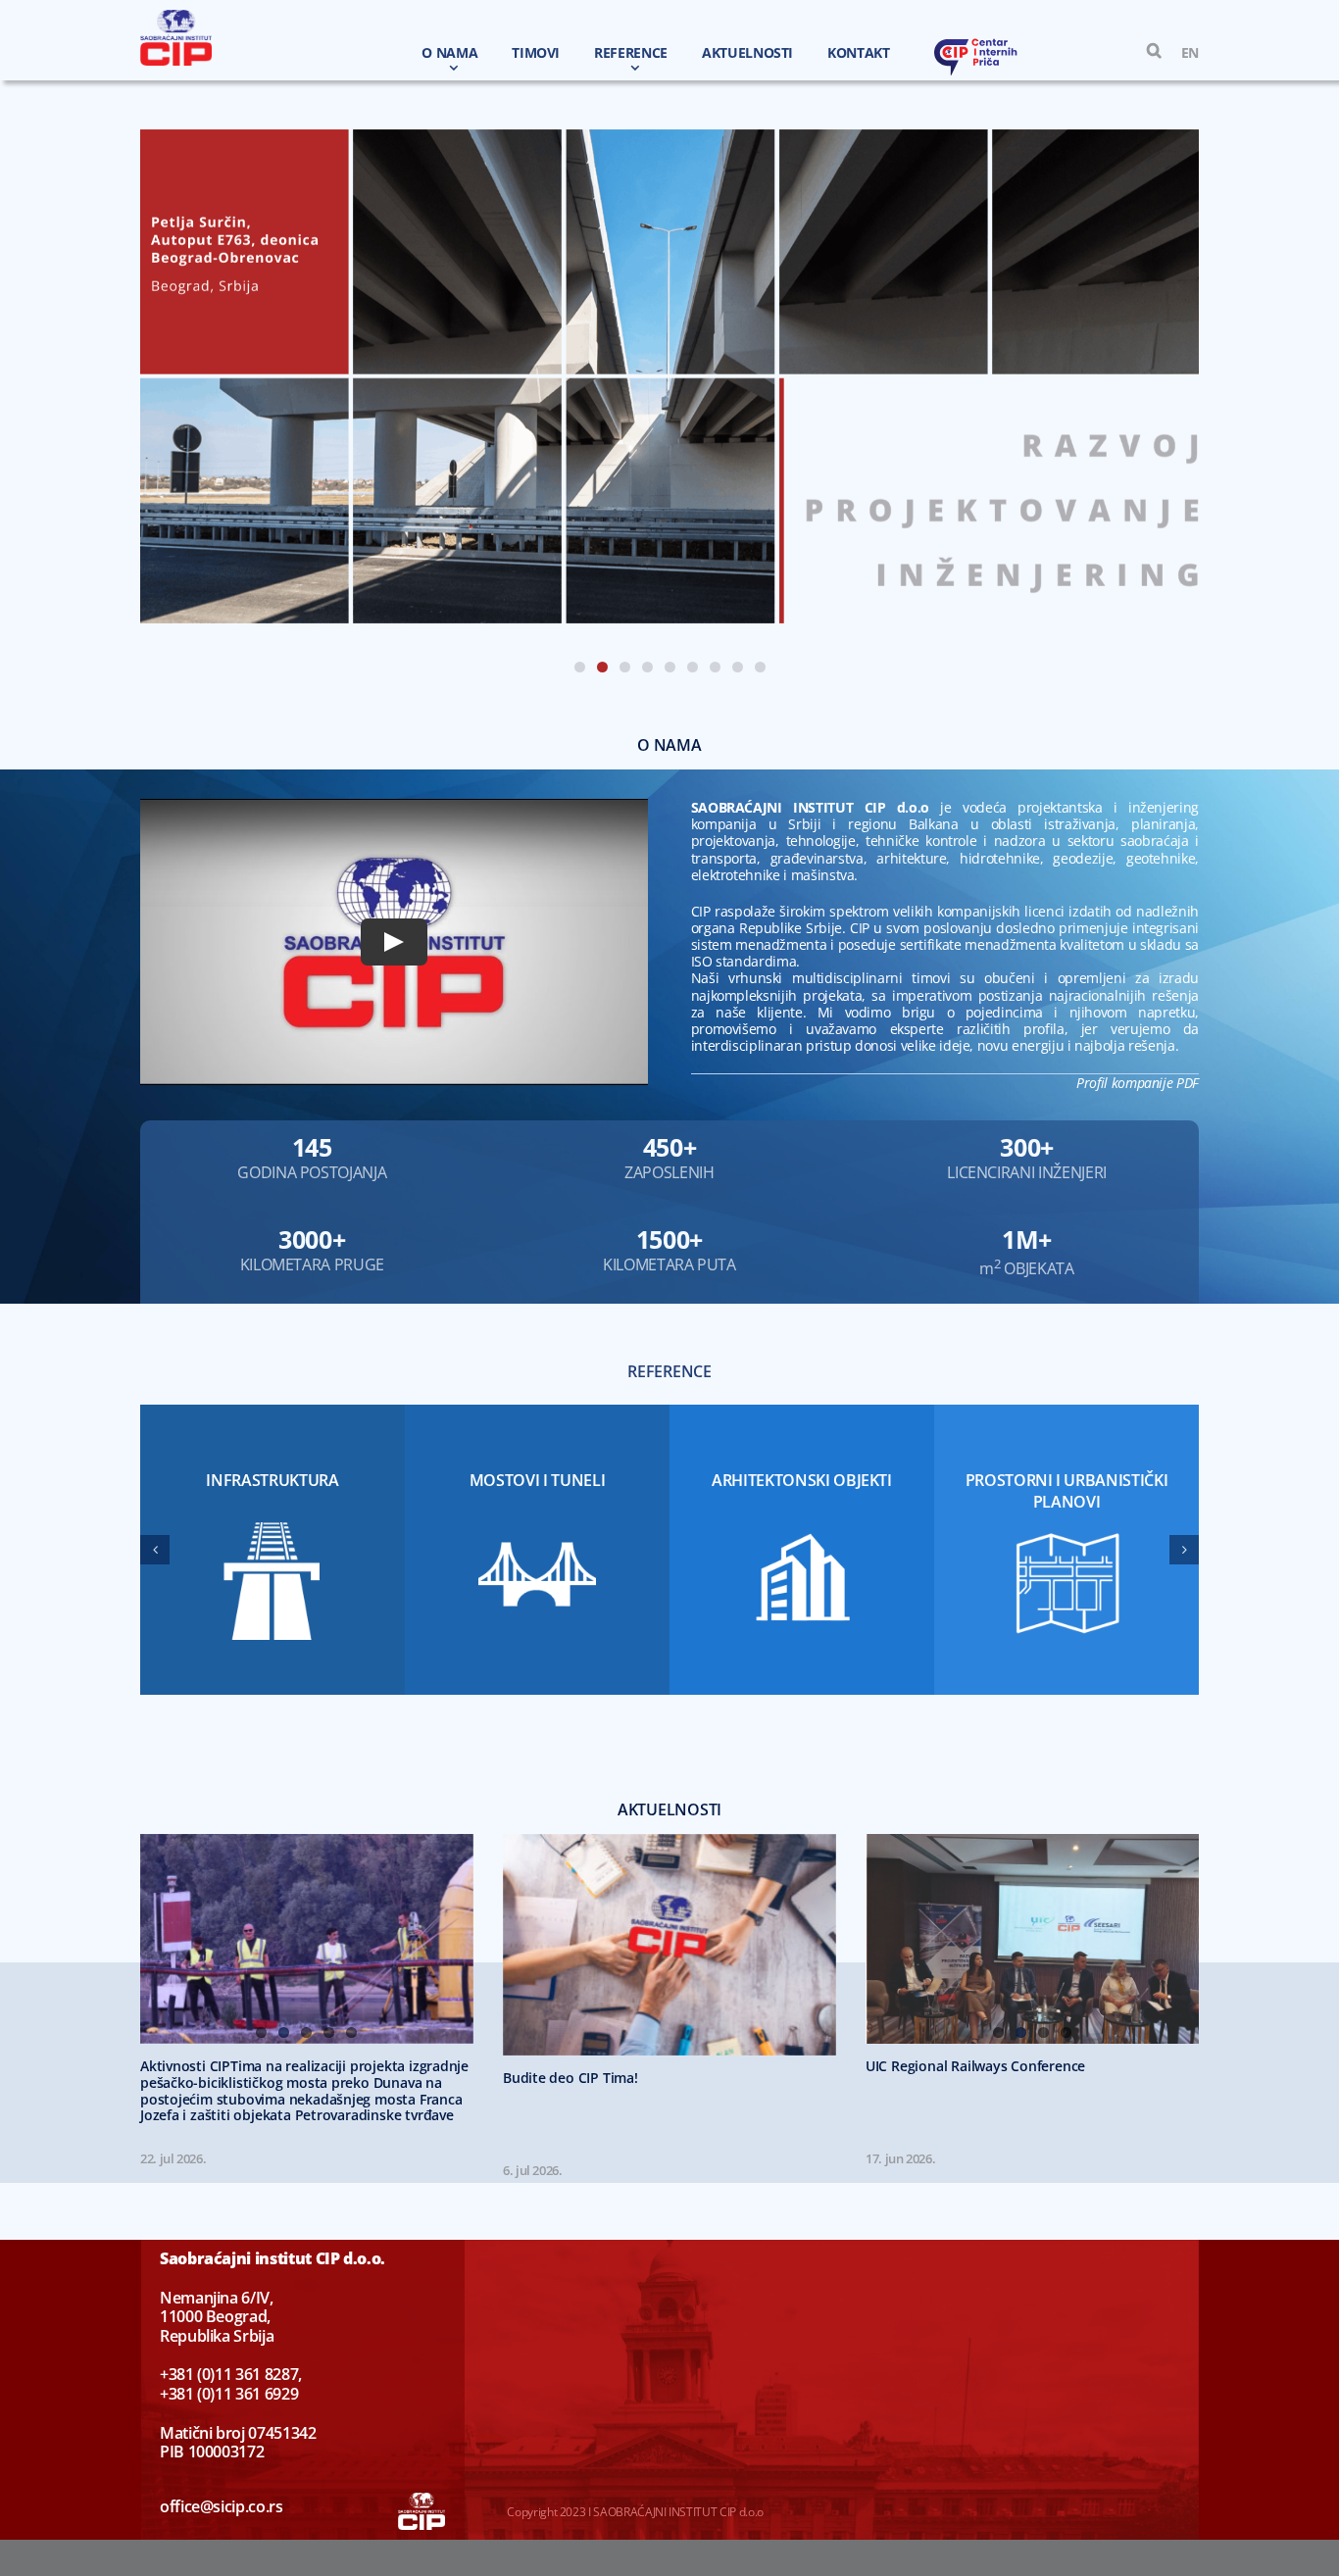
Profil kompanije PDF (1138, 1083)
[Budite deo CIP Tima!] (669, 1945)
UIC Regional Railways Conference (975, 2066)
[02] (669, 376)
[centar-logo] (976, 44)
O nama (669, 745)
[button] (1144, 51)
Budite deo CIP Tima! (570, 2078)
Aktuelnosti (669, 1809)
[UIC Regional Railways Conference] (1032, 1939)
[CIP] (176, 16)
